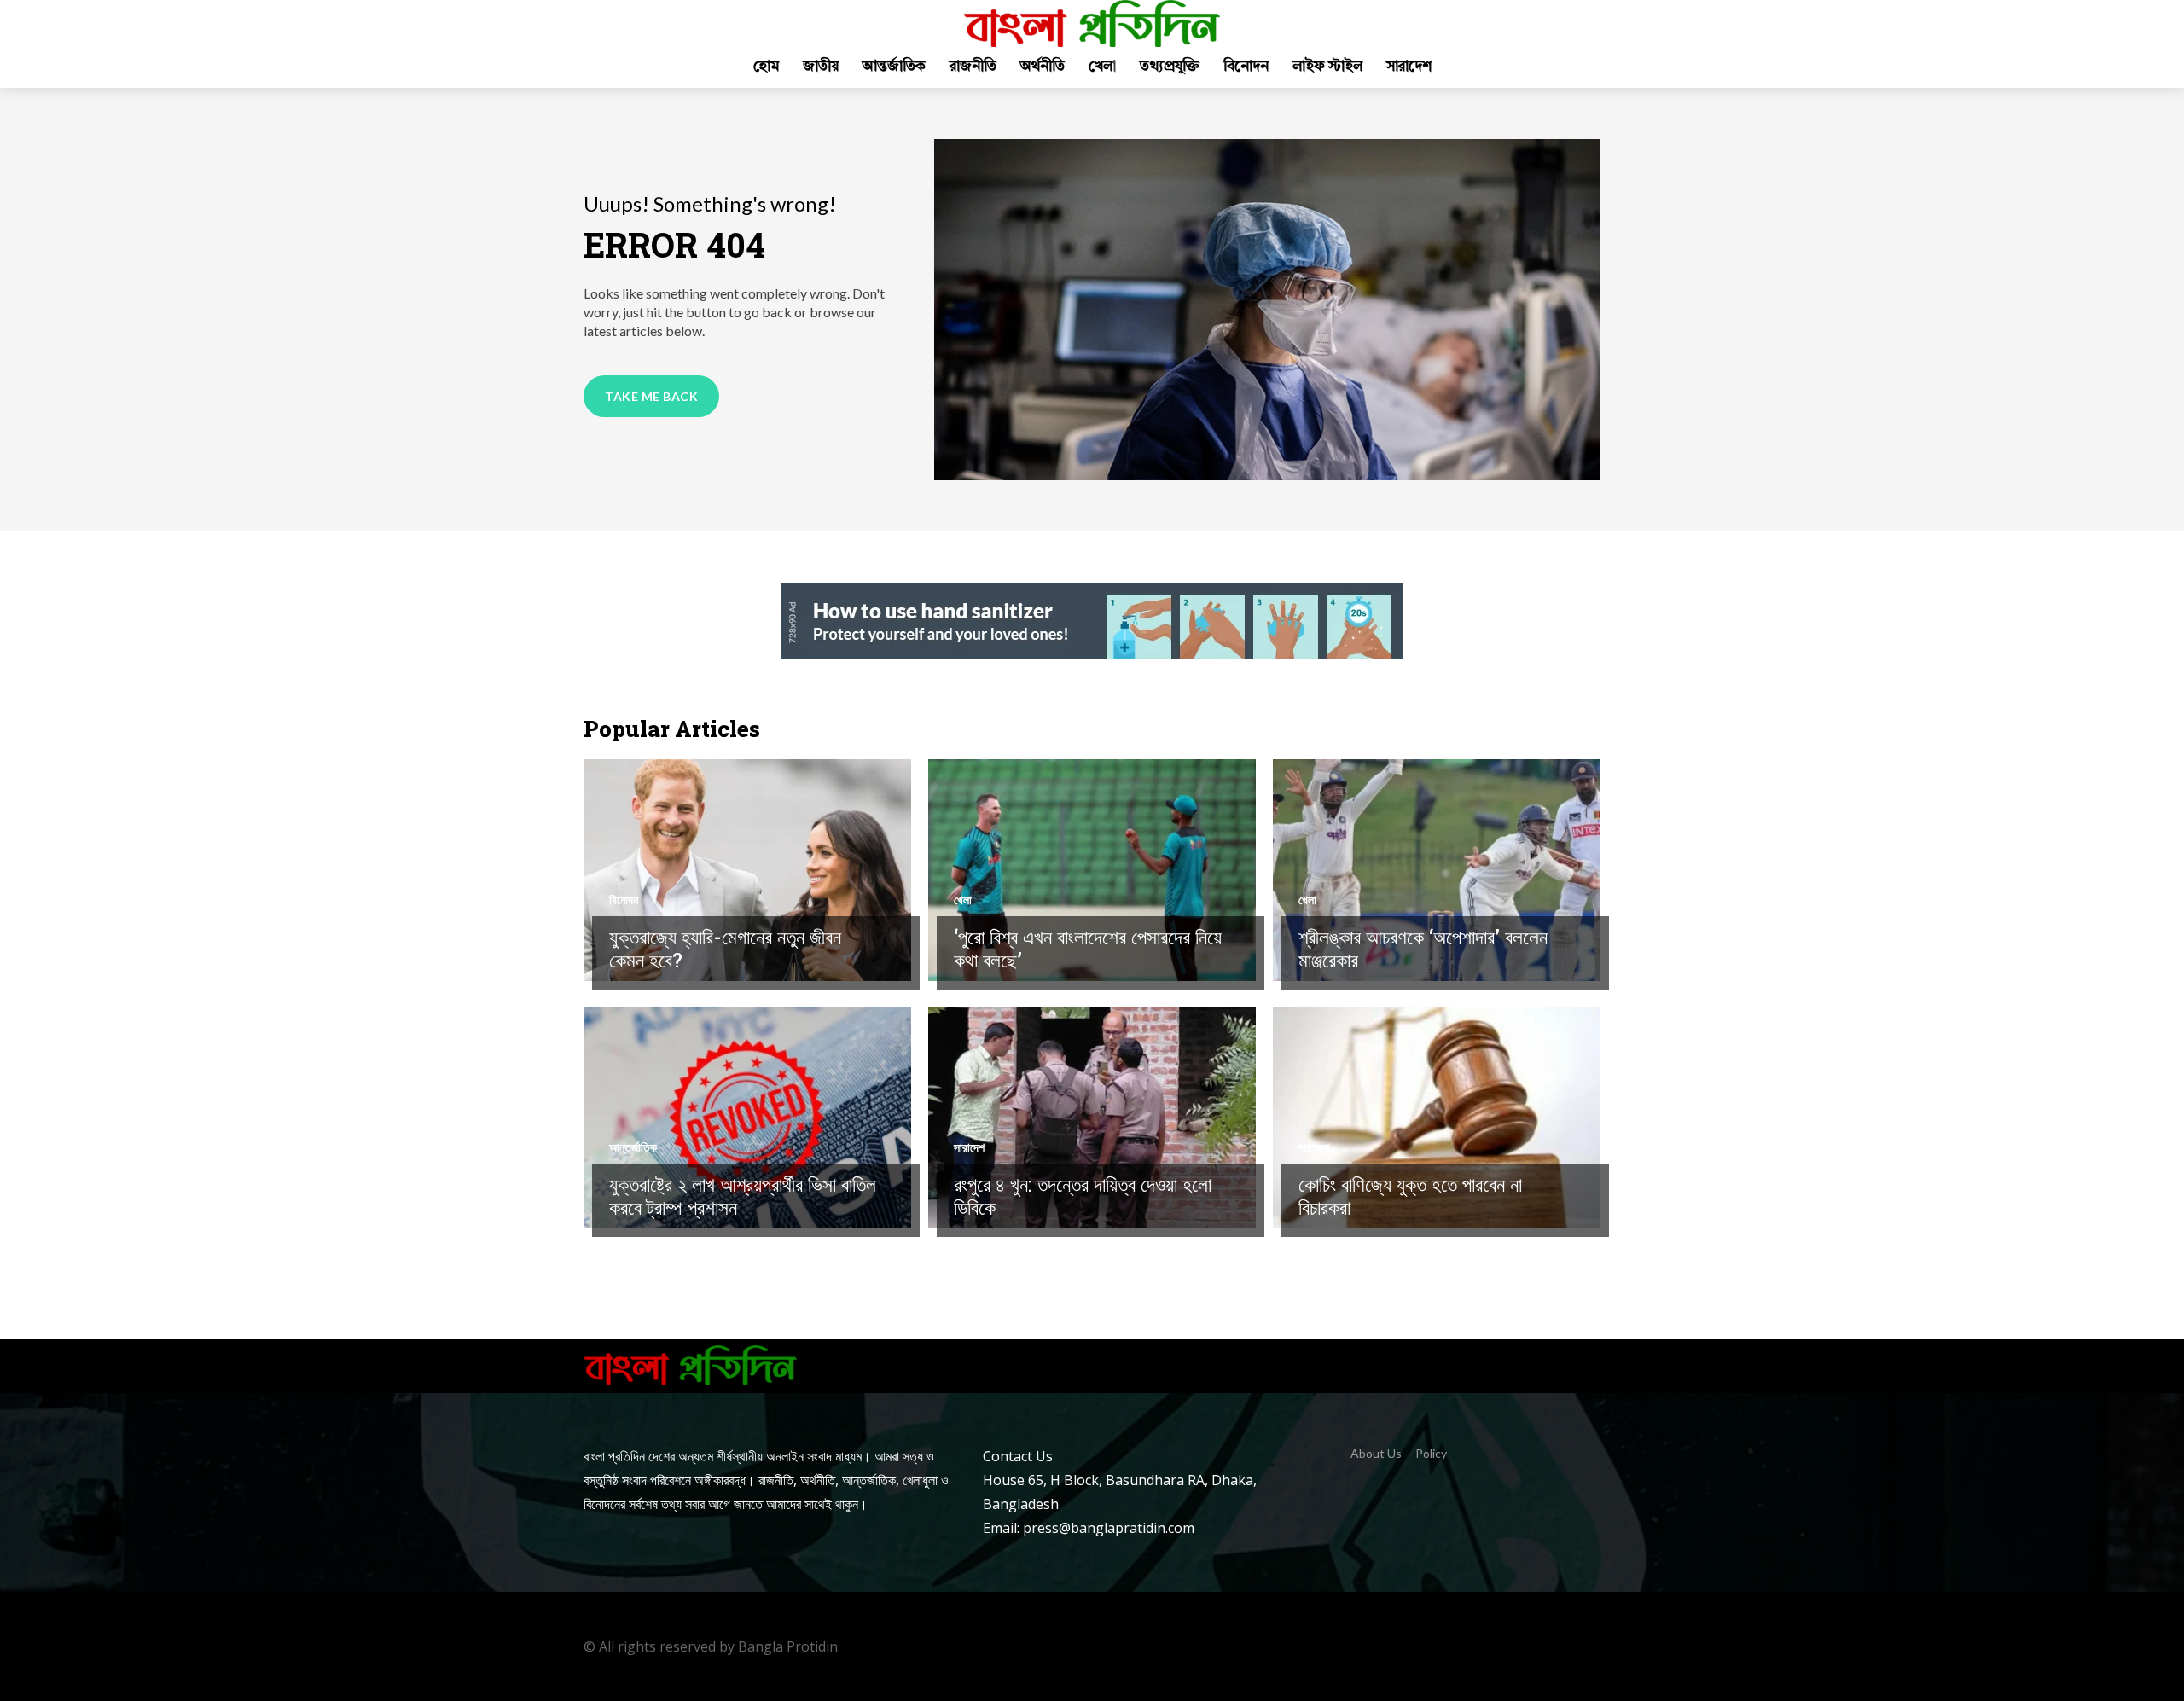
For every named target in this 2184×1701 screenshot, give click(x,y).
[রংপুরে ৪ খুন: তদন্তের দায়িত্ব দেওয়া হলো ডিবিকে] (1092, 1118)
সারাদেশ (969, 1147)
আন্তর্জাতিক (633, 1147)
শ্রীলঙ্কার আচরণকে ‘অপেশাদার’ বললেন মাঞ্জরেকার (1423, 949)
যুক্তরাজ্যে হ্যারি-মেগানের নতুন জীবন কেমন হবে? (725, 949)
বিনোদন (624, 900)
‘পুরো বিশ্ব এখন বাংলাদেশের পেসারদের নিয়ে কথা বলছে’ (1088, 949)
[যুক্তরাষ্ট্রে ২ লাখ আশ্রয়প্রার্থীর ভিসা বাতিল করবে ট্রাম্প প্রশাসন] (747, 1118)
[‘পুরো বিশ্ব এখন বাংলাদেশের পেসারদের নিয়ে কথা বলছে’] (1092, 870)
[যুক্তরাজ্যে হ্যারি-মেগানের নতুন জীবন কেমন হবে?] (747, 870)
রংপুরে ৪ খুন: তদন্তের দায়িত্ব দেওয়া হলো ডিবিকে (1083, 1196)
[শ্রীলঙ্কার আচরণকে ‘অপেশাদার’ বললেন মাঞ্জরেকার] (1437, 870)
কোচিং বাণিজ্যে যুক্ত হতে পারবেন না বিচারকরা (1410, 1196)
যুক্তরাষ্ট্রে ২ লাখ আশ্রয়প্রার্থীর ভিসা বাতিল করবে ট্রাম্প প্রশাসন (743, 1196)
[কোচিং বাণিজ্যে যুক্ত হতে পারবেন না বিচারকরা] (1437, 1118)
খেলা (963, 900)
